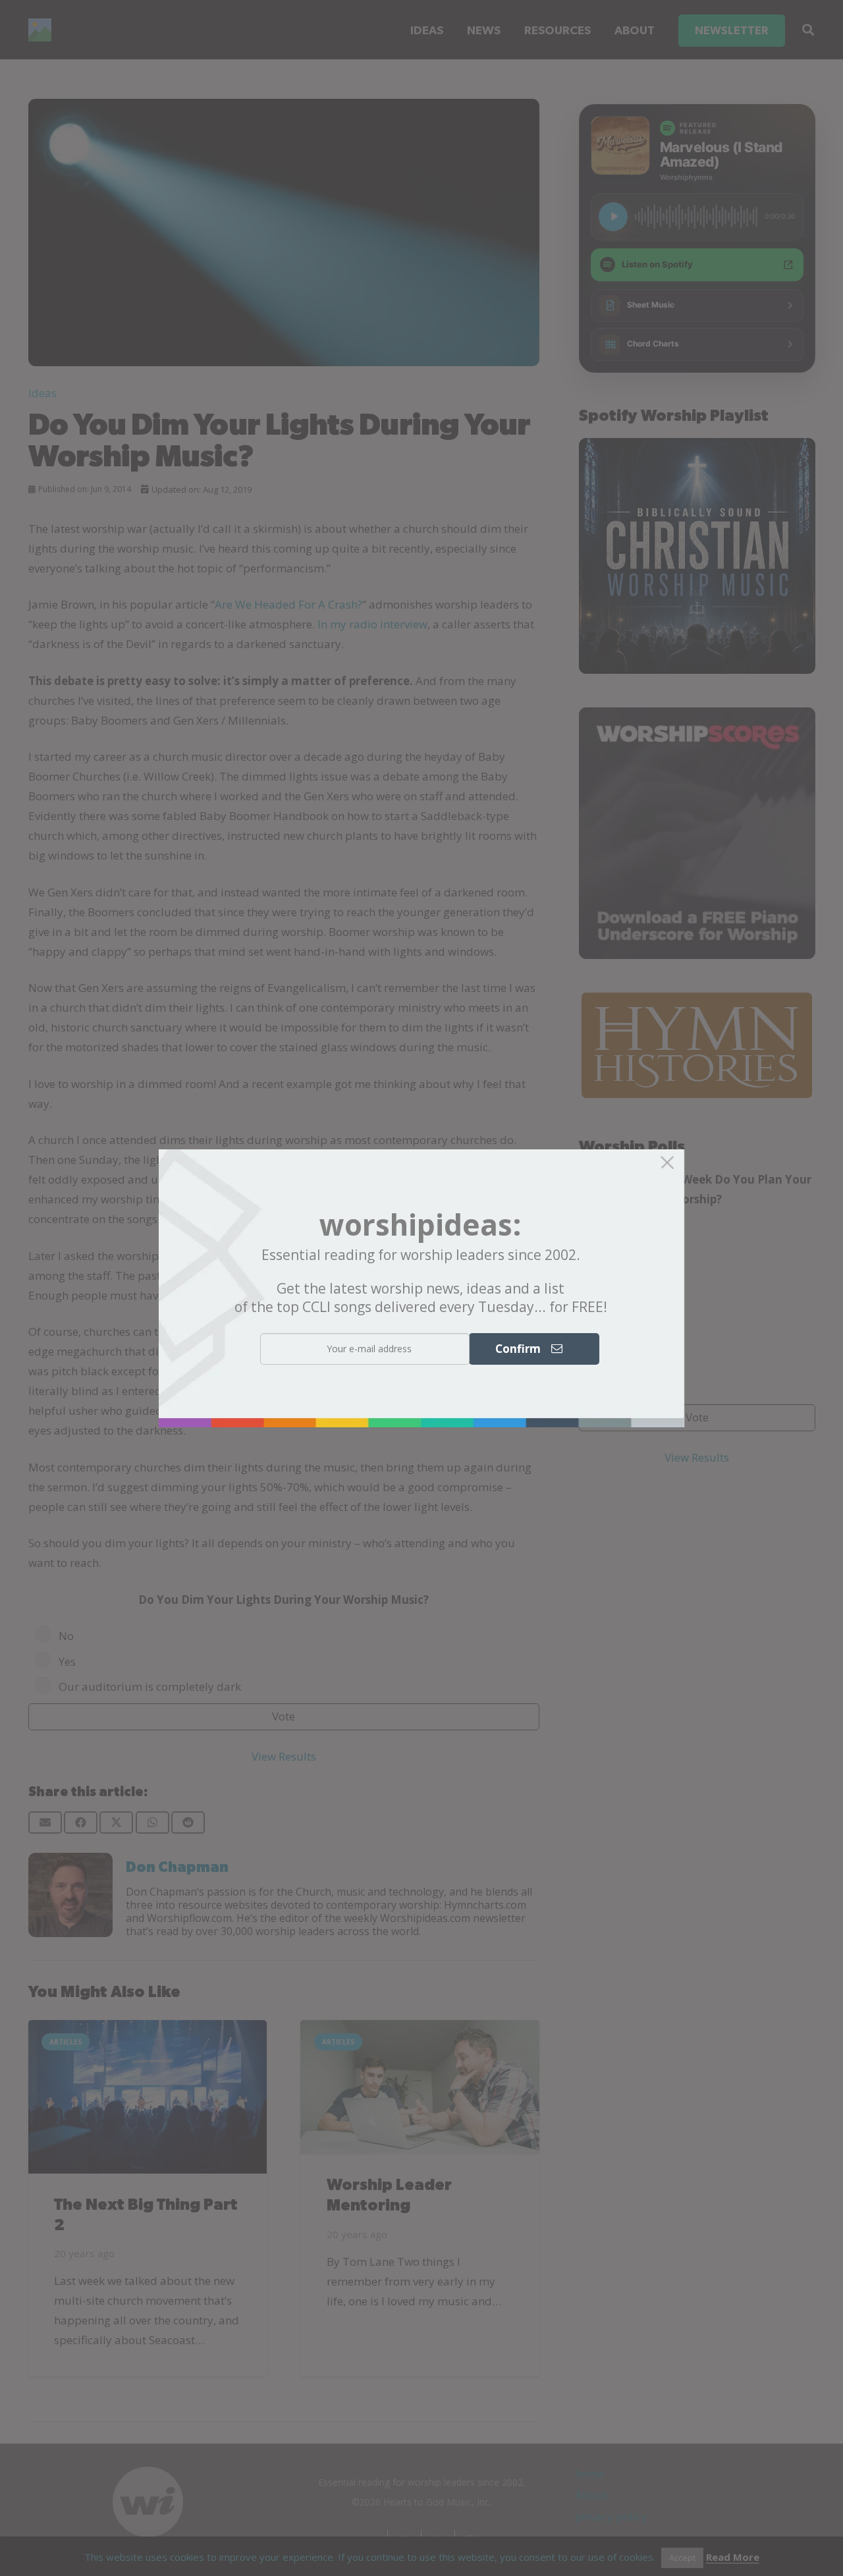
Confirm (523, 1348)
